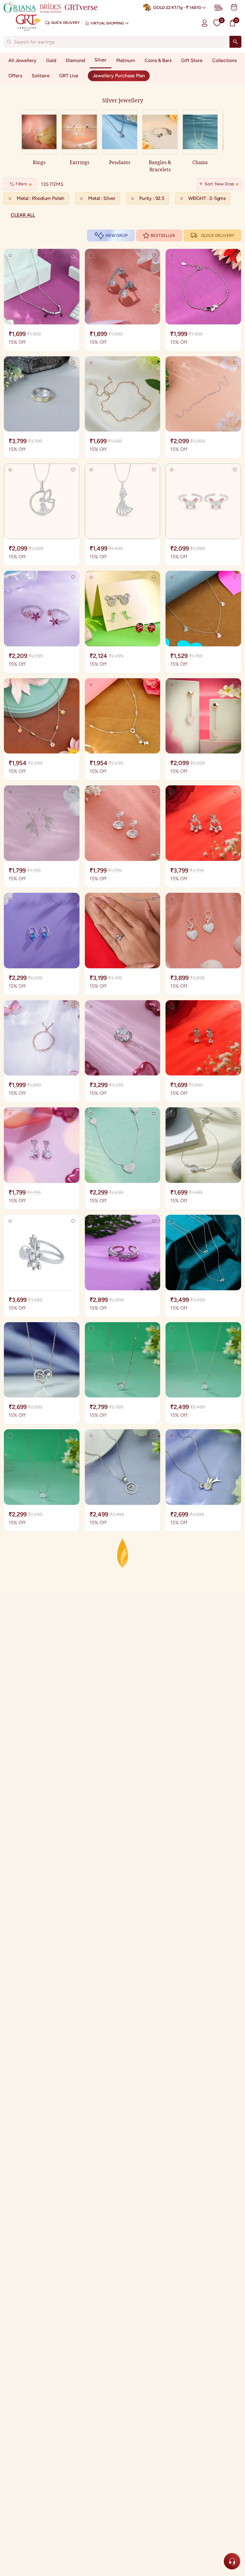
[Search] (235, 42)
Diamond (75, 60)
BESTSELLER (163, 236)
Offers (15, 76)
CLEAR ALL (23, 215)
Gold (51, 60)
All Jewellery (22, 60)
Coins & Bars (158, 60)
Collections (224, 60)
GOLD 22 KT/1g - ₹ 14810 (177, 8)
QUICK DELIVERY (218, 236)
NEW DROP (117, 236)
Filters (21, 184)
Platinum (126, 60)
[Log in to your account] (205, 23)
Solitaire (41, 76)
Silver (101, 60)
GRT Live (69, 76)
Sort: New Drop (219, 184)
